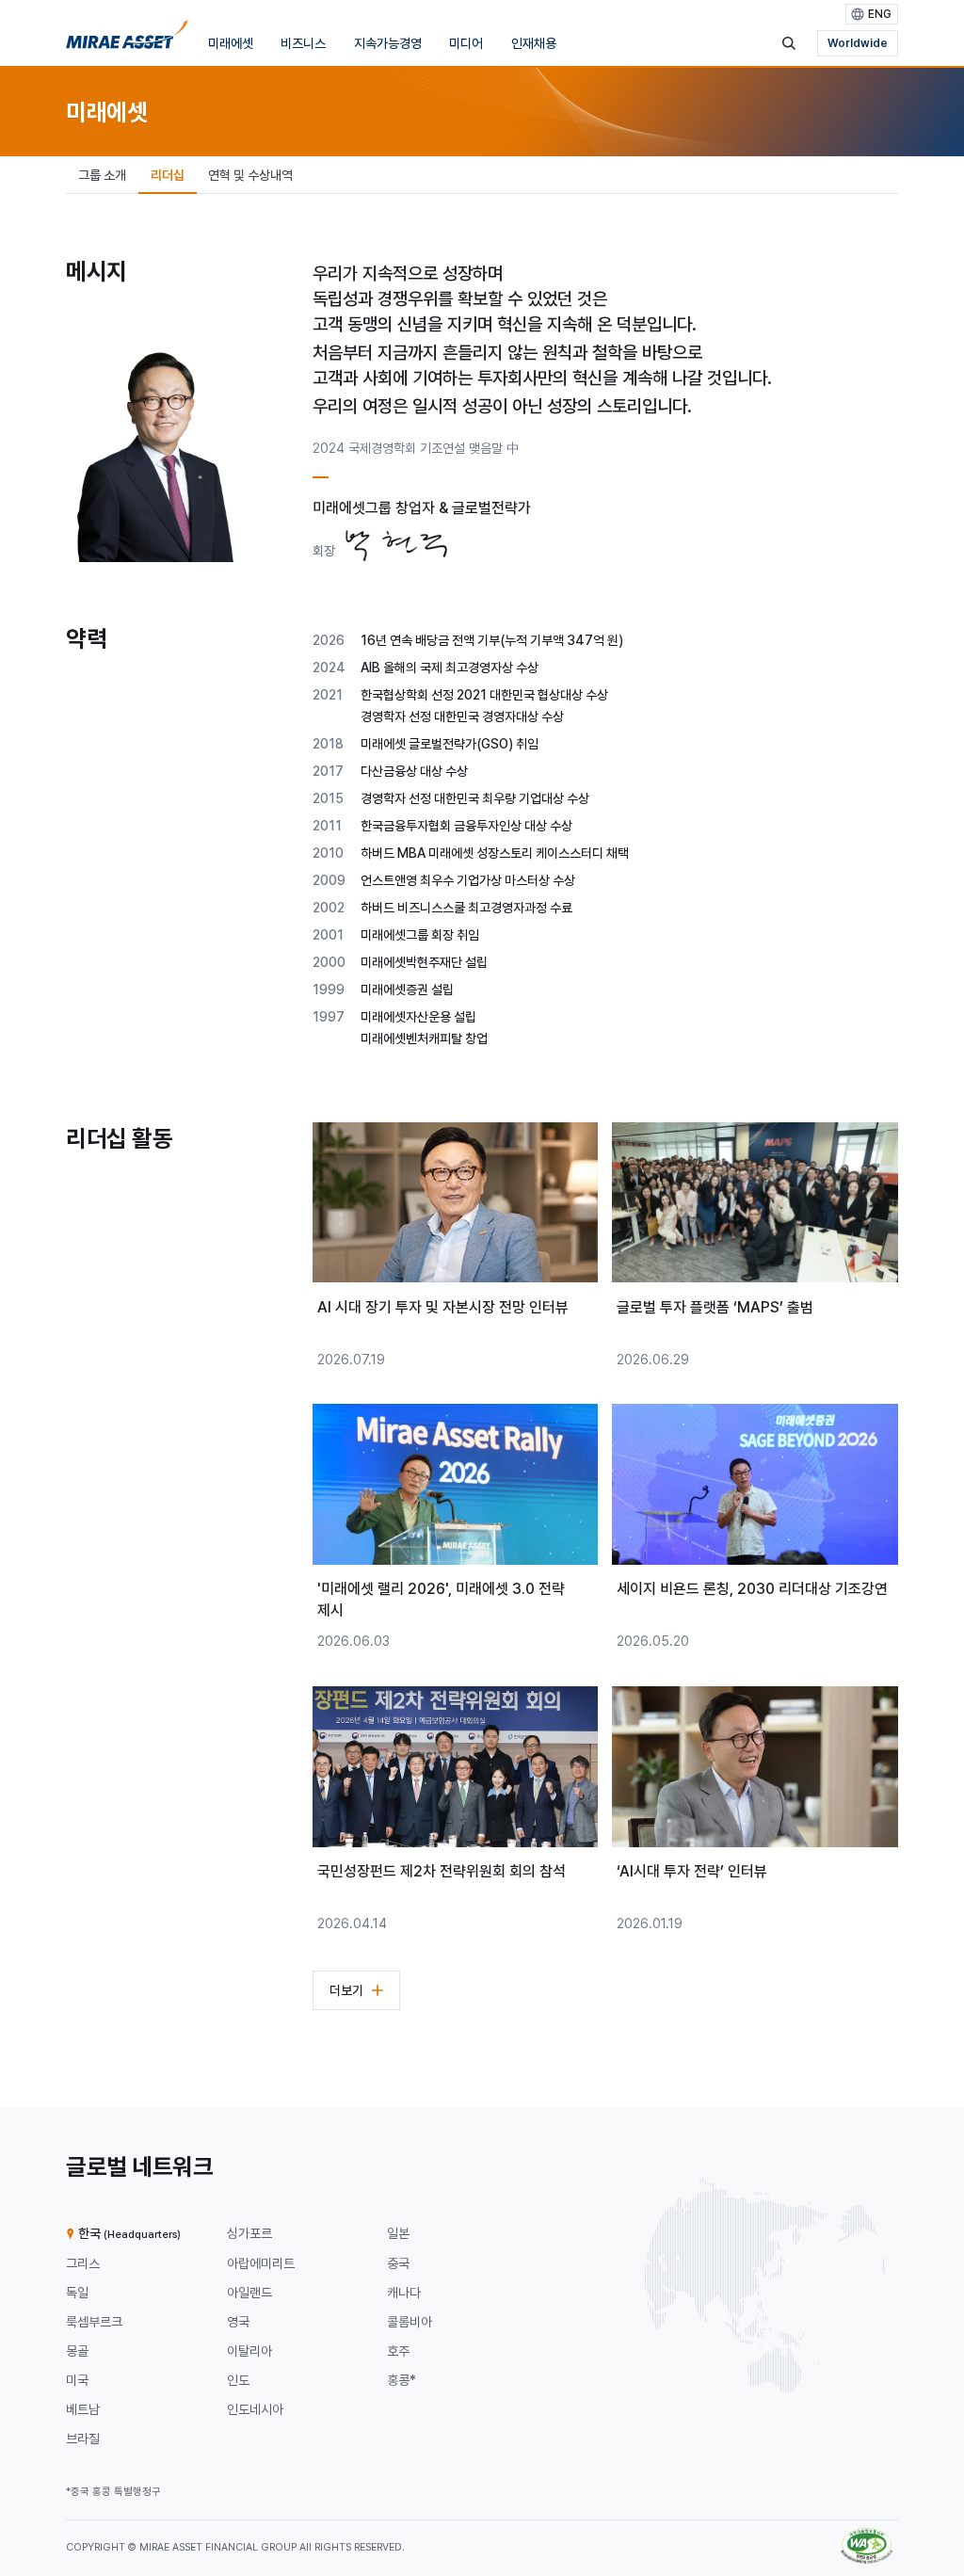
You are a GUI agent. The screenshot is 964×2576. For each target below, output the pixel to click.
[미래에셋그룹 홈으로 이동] (127, 39)
